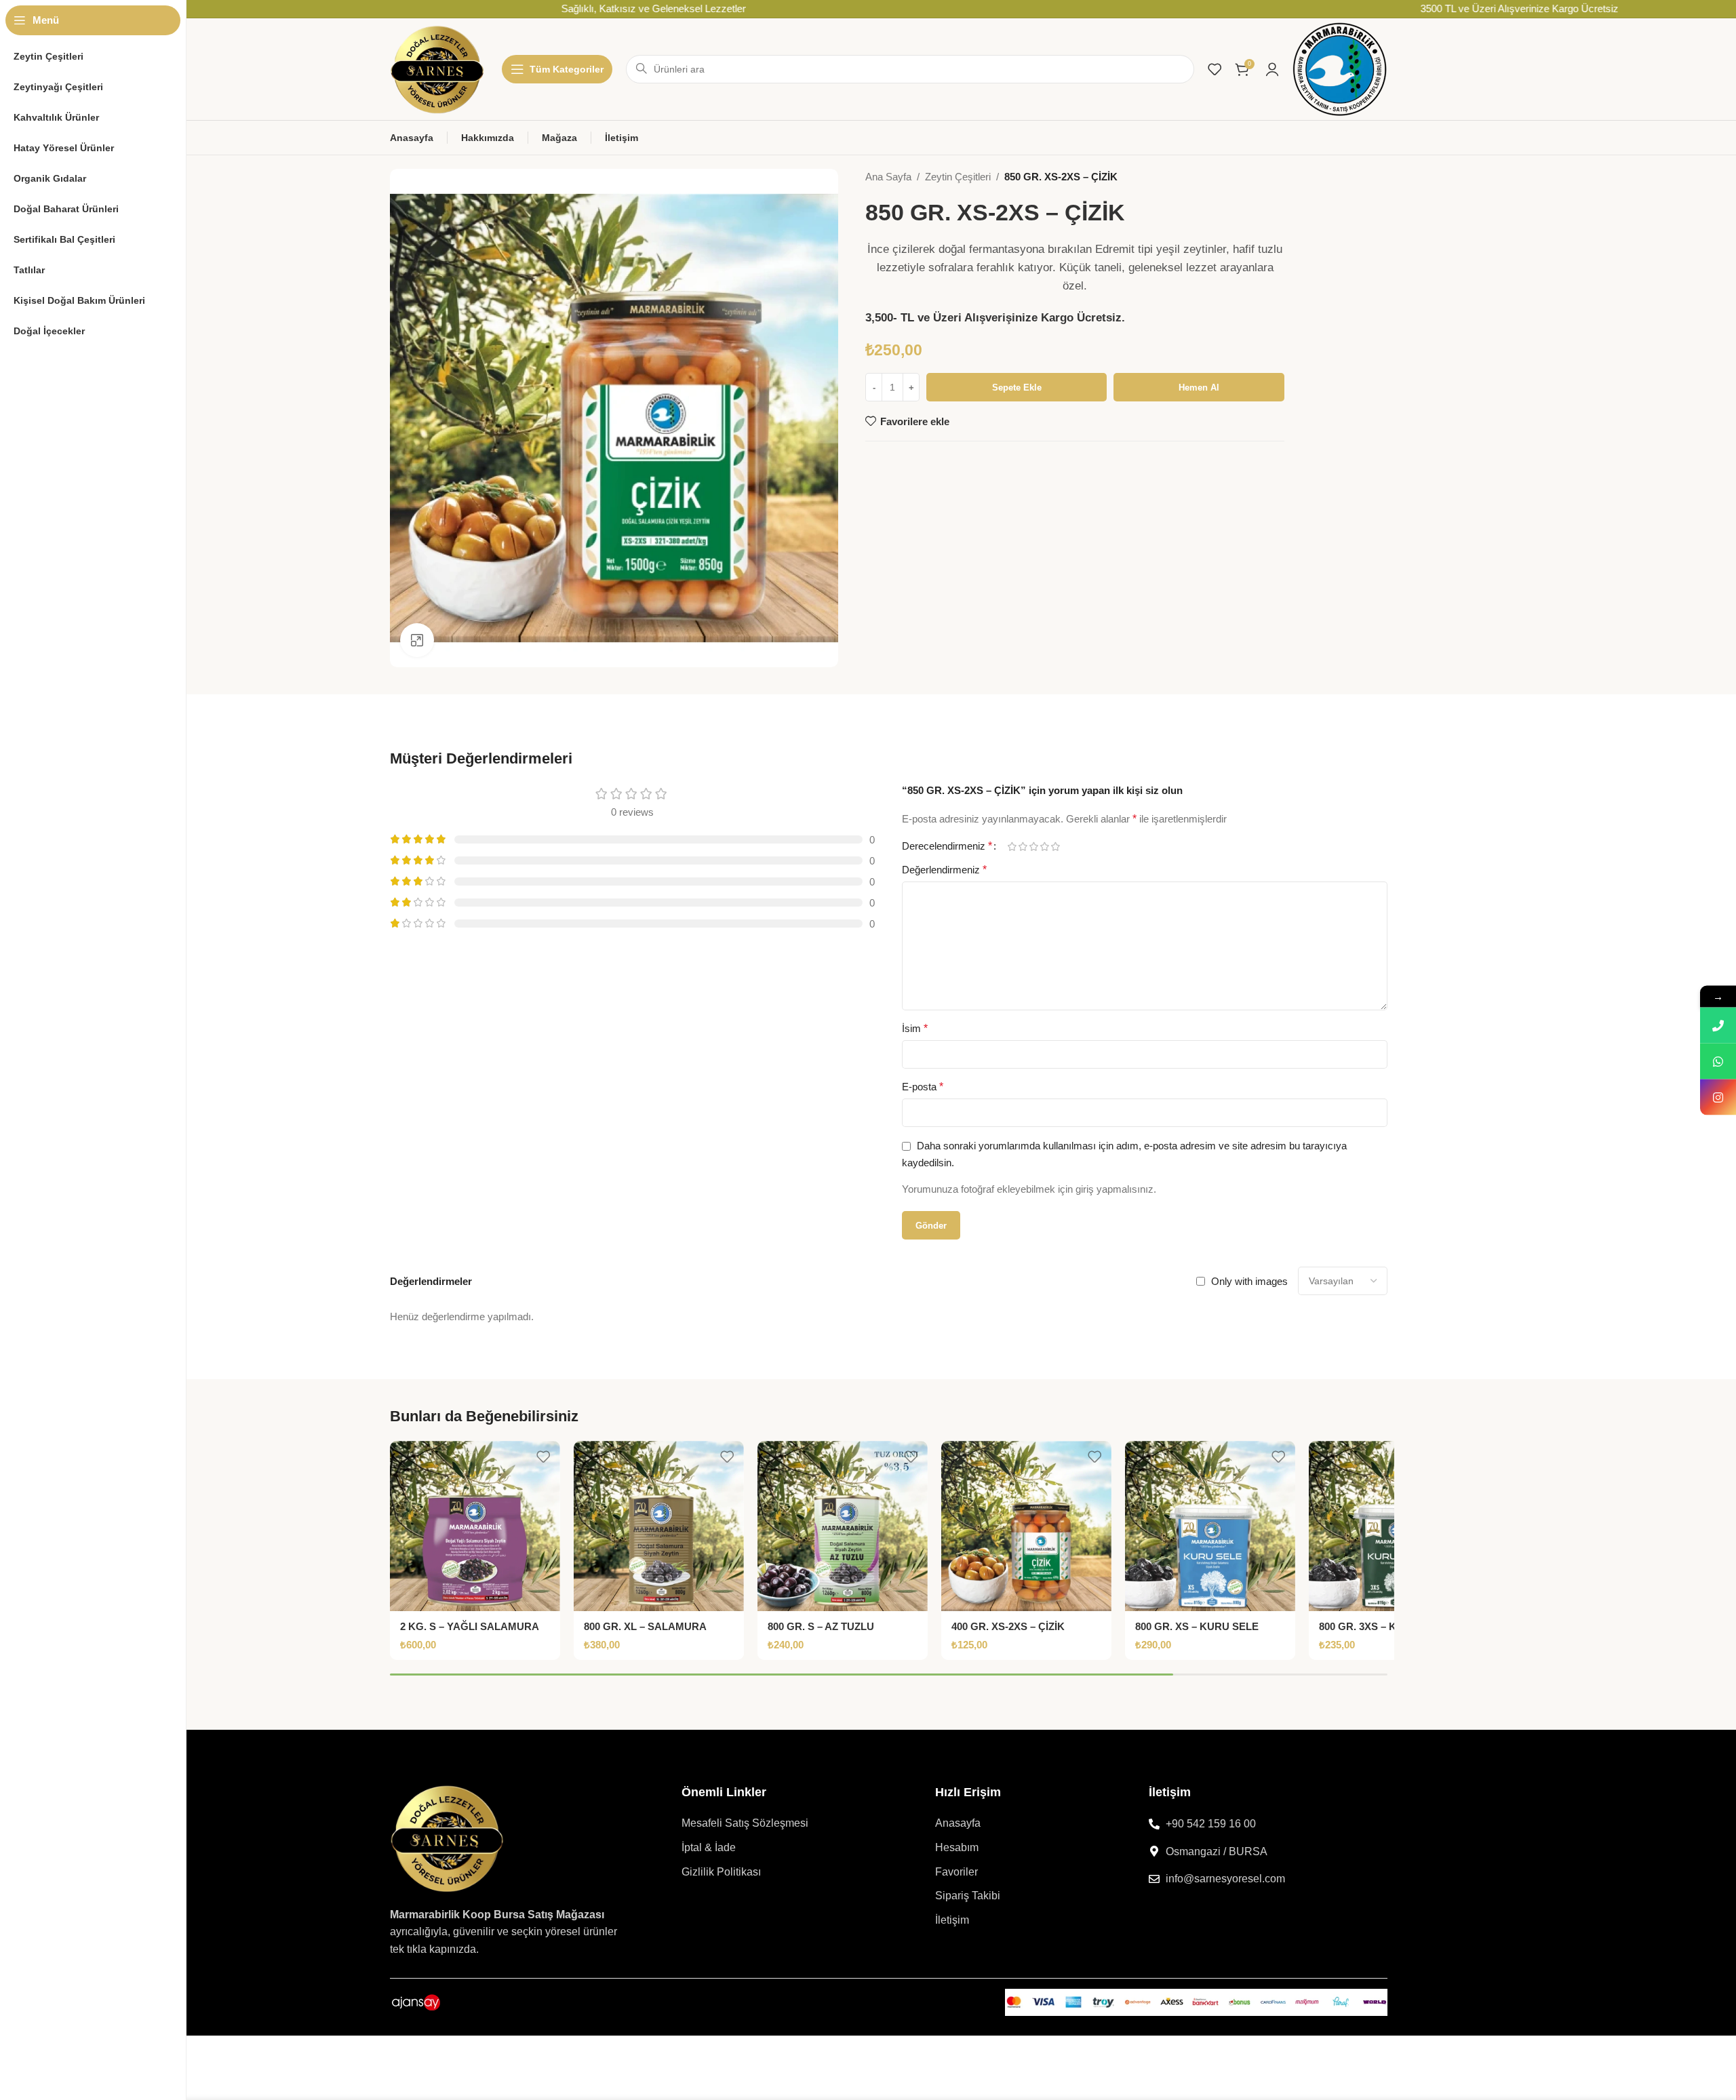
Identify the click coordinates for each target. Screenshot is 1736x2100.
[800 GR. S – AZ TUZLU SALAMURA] (843, 1526)
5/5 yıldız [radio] (1055, 847)
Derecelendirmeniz (947, 846)
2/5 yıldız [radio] (1023, 847)
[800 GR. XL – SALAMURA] (659, 1526)
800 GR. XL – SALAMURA (645, 1626)
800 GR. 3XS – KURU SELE (1383, 1626)
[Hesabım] (1272, 69)
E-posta (923, 1087)
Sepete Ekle (1017, 388)
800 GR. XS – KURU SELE (1197, 1626)
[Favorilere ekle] (543, 1456)
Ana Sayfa (888, 177)
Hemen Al (1199, 388)
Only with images (1249, 1281)
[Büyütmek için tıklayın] (417, 640)
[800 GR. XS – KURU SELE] (1210, 1526)
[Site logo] (437, 68)
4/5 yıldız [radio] (1044, 847)
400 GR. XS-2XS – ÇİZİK (1008, 1626)
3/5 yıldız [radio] (1033, 847)
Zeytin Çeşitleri (958, 177)
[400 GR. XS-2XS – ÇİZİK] (1026, 1526)
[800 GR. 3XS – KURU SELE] (1394, 1526)
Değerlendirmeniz (944, 870)
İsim (915, 1028)
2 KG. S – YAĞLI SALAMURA (470, 1626)
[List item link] (782, 1823)
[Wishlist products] (1215, 69)
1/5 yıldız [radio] (1012, 847)
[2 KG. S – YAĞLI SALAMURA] (475, 1526)
